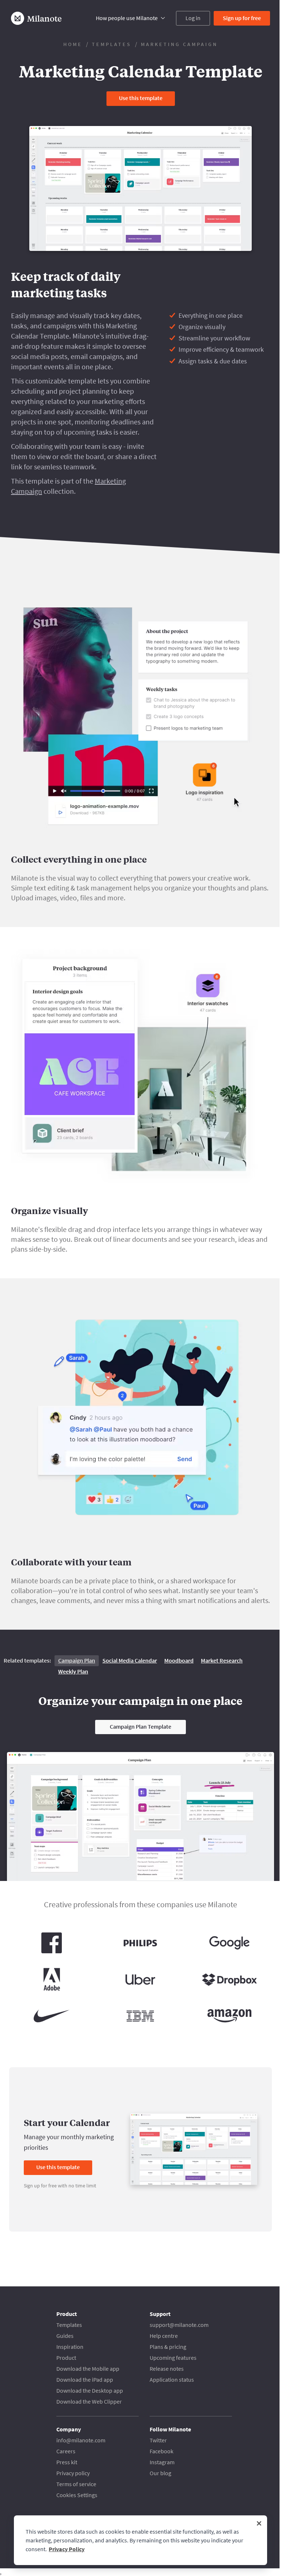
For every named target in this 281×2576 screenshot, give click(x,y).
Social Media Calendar (130, 1660)
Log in (193, 18)
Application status (172, 2380)
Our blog (160, 2473)
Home (73, 44)
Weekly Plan (73, 1671)
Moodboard (179, 1660)
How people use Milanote (127, 18)
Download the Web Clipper (89, 2401)
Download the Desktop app (90, 2390)
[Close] (259, 2523)
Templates (112, 44)
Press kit (67, 2462)
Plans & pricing (168, 2347)
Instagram (162, 2462)
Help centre (164, 2336)
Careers (66, 2451)
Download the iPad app (85, 2380)
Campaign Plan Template (140, 1726)
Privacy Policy (67, 2549)
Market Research (222, 1660)
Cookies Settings (77, 2495)
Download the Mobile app (88, 2369)
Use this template (141, 98)
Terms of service (76, 2484)
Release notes (167, 2369)
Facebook (162, 2451)
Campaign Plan (77, 1660)
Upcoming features (173, 2358)
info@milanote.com (81, 2440)
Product (66, 2358)
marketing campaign (179, 44)
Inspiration (70, 2347)
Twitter (158, 2440)
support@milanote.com (179, 2325)
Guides (65, 2336)
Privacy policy (73, 2473)
